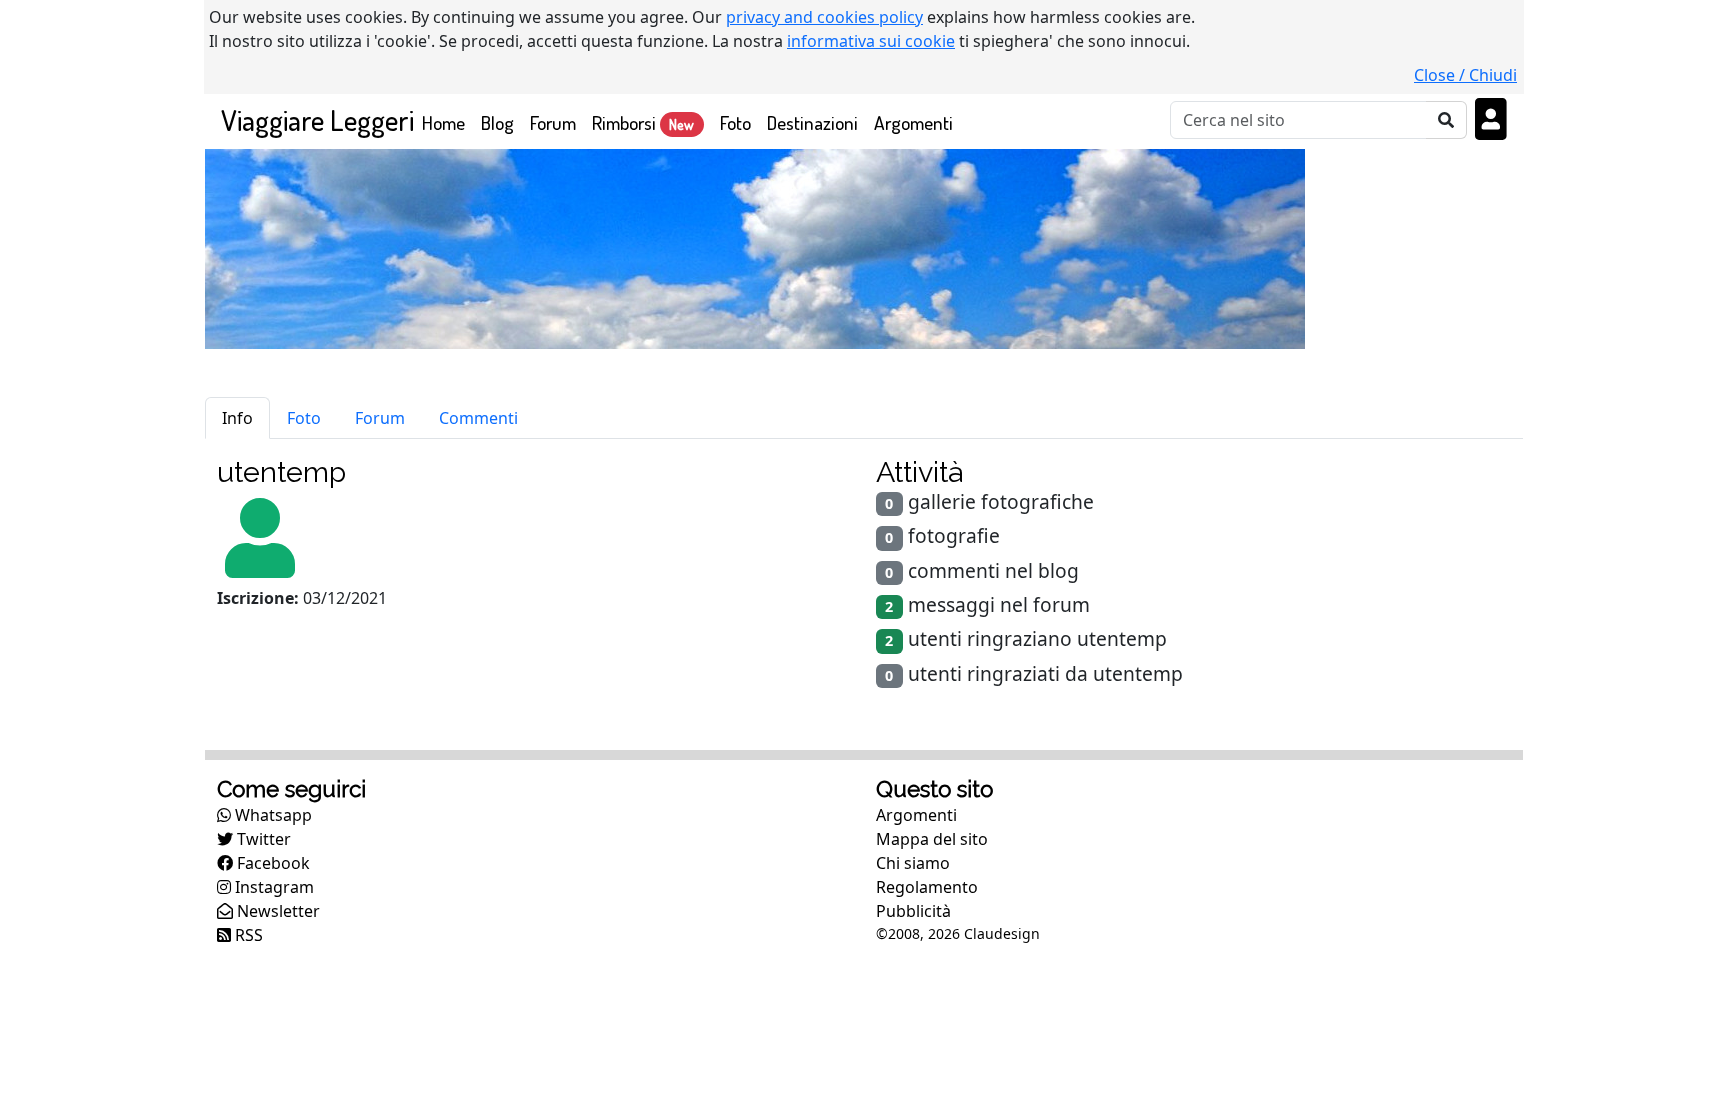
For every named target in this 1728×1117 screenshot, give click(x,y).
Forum (553, 122)
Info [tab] (237, 418)
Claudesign (1002, 933)
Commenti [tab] (478, 418)
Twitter (262, 839)
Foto (735, 122)
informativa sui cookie (871, 41)
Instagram (272, 887)
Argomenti (913, 122)
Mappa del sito (932, 839)
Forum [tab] (380, 418)
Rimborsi (643, 122)
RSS (247, 935)
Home (447, 122)
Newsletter (276, 911)
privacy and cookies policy (824, 17)
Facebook (271, 863)
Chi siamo (913, 863)
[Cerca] (1446, 120)
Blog (497, 122)
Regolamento (927, 887)
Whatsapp (271, 815)
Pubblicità (913, 911)
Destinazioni (812, 122)
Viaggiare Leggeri (317, 119)
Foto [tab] (304, 418)
